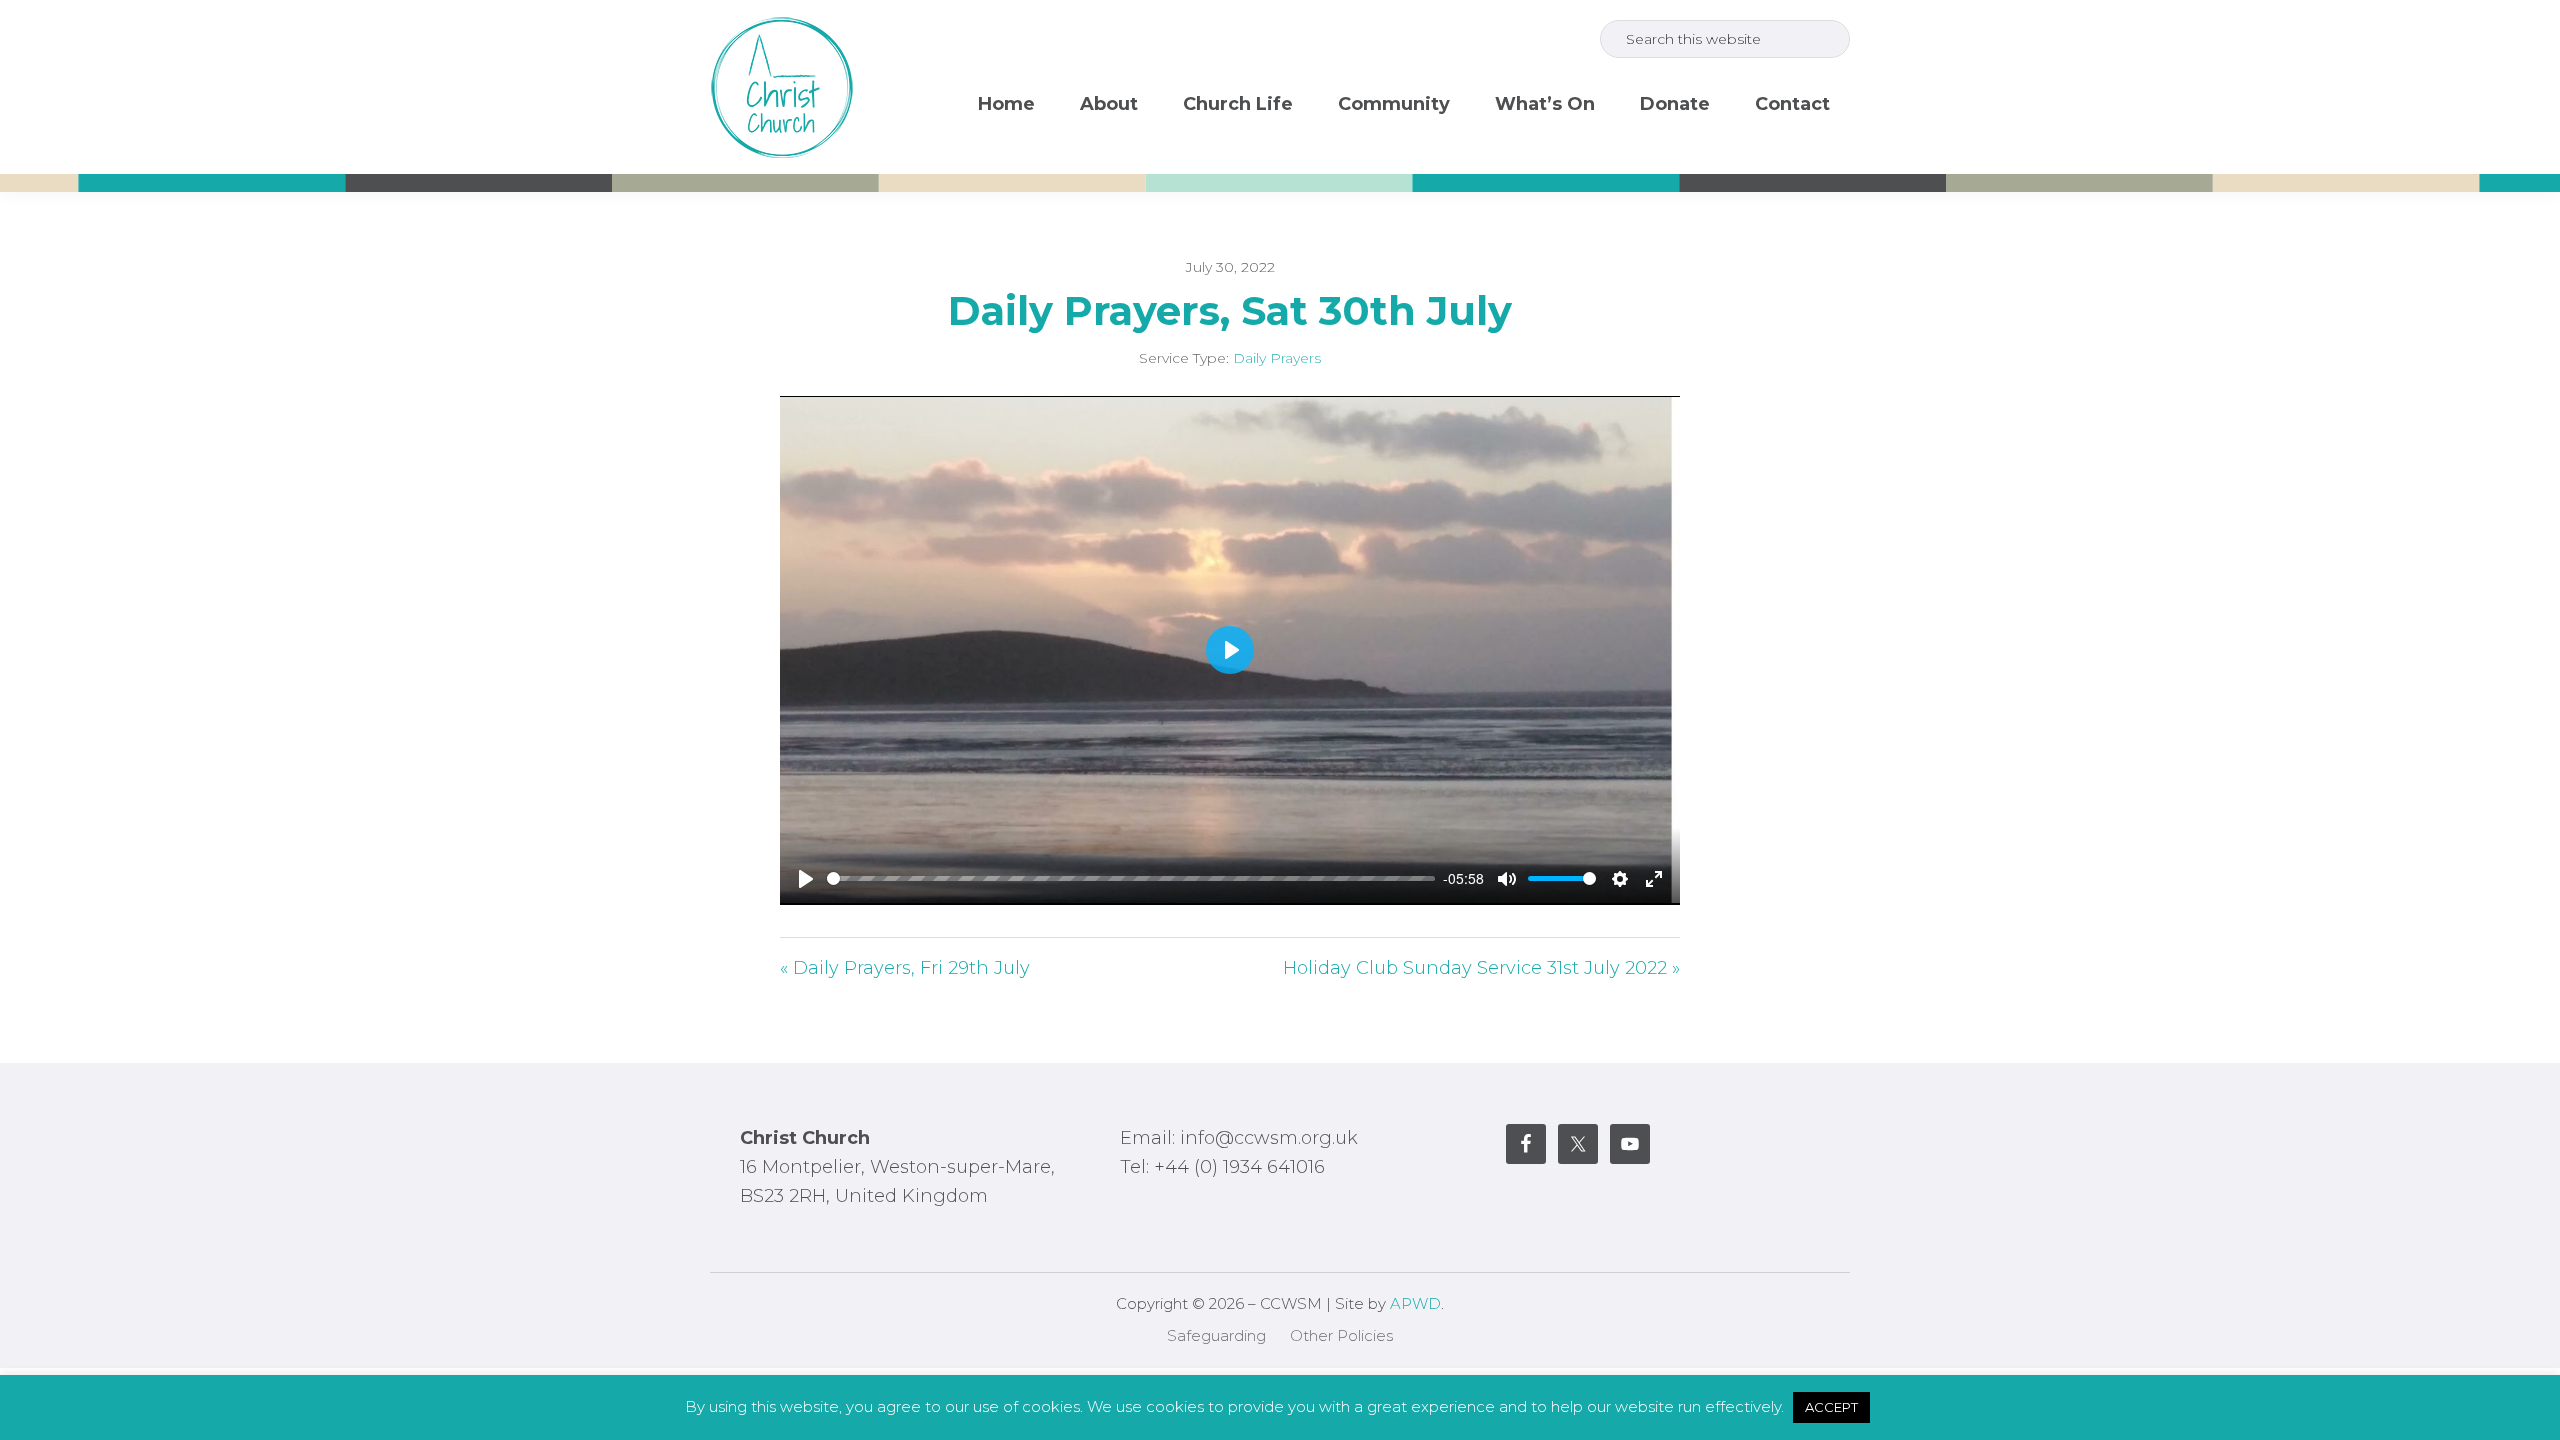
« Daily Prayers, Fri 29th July (905, 968)
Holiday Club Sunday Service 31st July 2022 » (1481, 968)
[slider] (1131, 878)
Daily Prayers (1277, 358)
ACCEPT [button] (1831, 1407)
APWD (1415, 1303)
